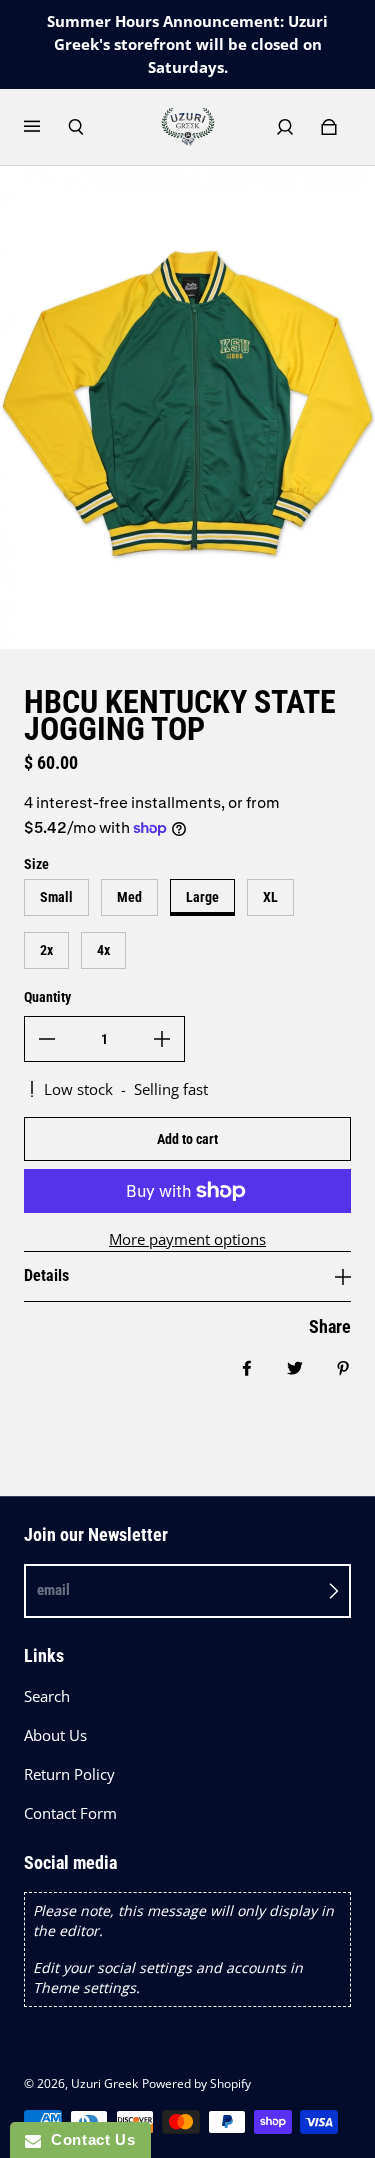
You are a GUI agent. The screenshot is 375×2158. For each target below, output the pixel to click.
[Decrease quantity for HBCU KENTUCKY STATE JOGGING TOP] (47, 1039)
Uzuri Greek (104, 2083)
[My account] (285, 127)
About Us (55, 1735)
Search (47, 1696)
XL (270, 897)
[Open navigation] (46, 127)
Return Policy (69, 1774)
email (53, 1590)
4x (103, 950)
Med (129, 897)
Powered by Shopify (196, 2083)
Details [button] (46, 1275)
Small (56, 897)
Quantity (47, 997)
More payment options (187, 1239)
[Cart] (329, 127)
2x (46, 950)
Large (202, 897)
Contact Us (88, 2139)
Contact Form (70, 1813)
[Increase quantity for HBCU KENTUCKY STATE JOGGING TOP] (162, 1039)
